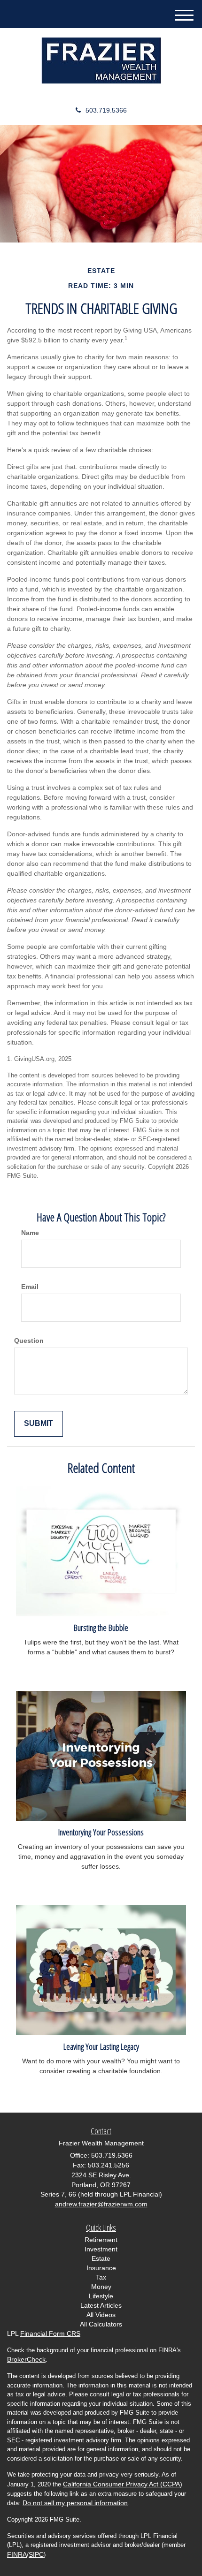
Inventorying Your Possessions (101, 1832)
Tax (101, 2277)
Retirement (101, 2240)
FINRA (17, 2554)
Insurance (101, 2268)
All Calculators (101, 2324)
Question (29, 1341)
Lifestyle (101, 2296)
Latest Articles (101, 2305)
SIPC (36, 2554)
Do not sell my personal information (75, 2503)
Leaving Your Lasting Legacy (101, 2046)
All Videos (101, 2315)
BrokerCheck (26, 2359)
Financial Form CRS (50, 2334)
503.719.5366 (106, 110)
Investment (101, 2249)
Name (30, 1233)
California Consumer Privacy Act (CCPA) (123, 2484)
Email (30, 1287)
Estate (101, 2258)
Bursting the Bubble (101, 1627)
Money (101, 2287)
